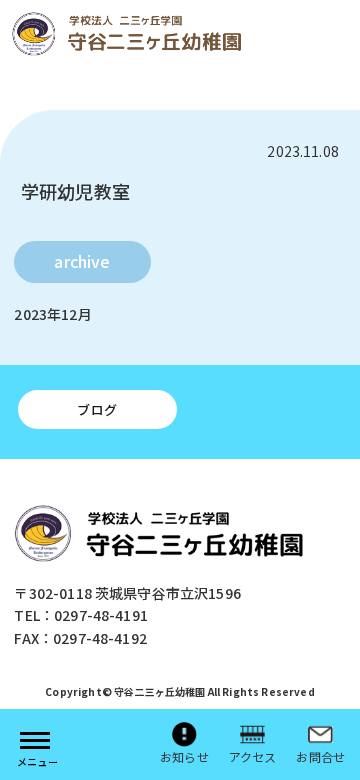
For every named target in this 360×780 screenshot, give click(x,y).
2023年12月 (52, 314)
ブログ (96, 409)
